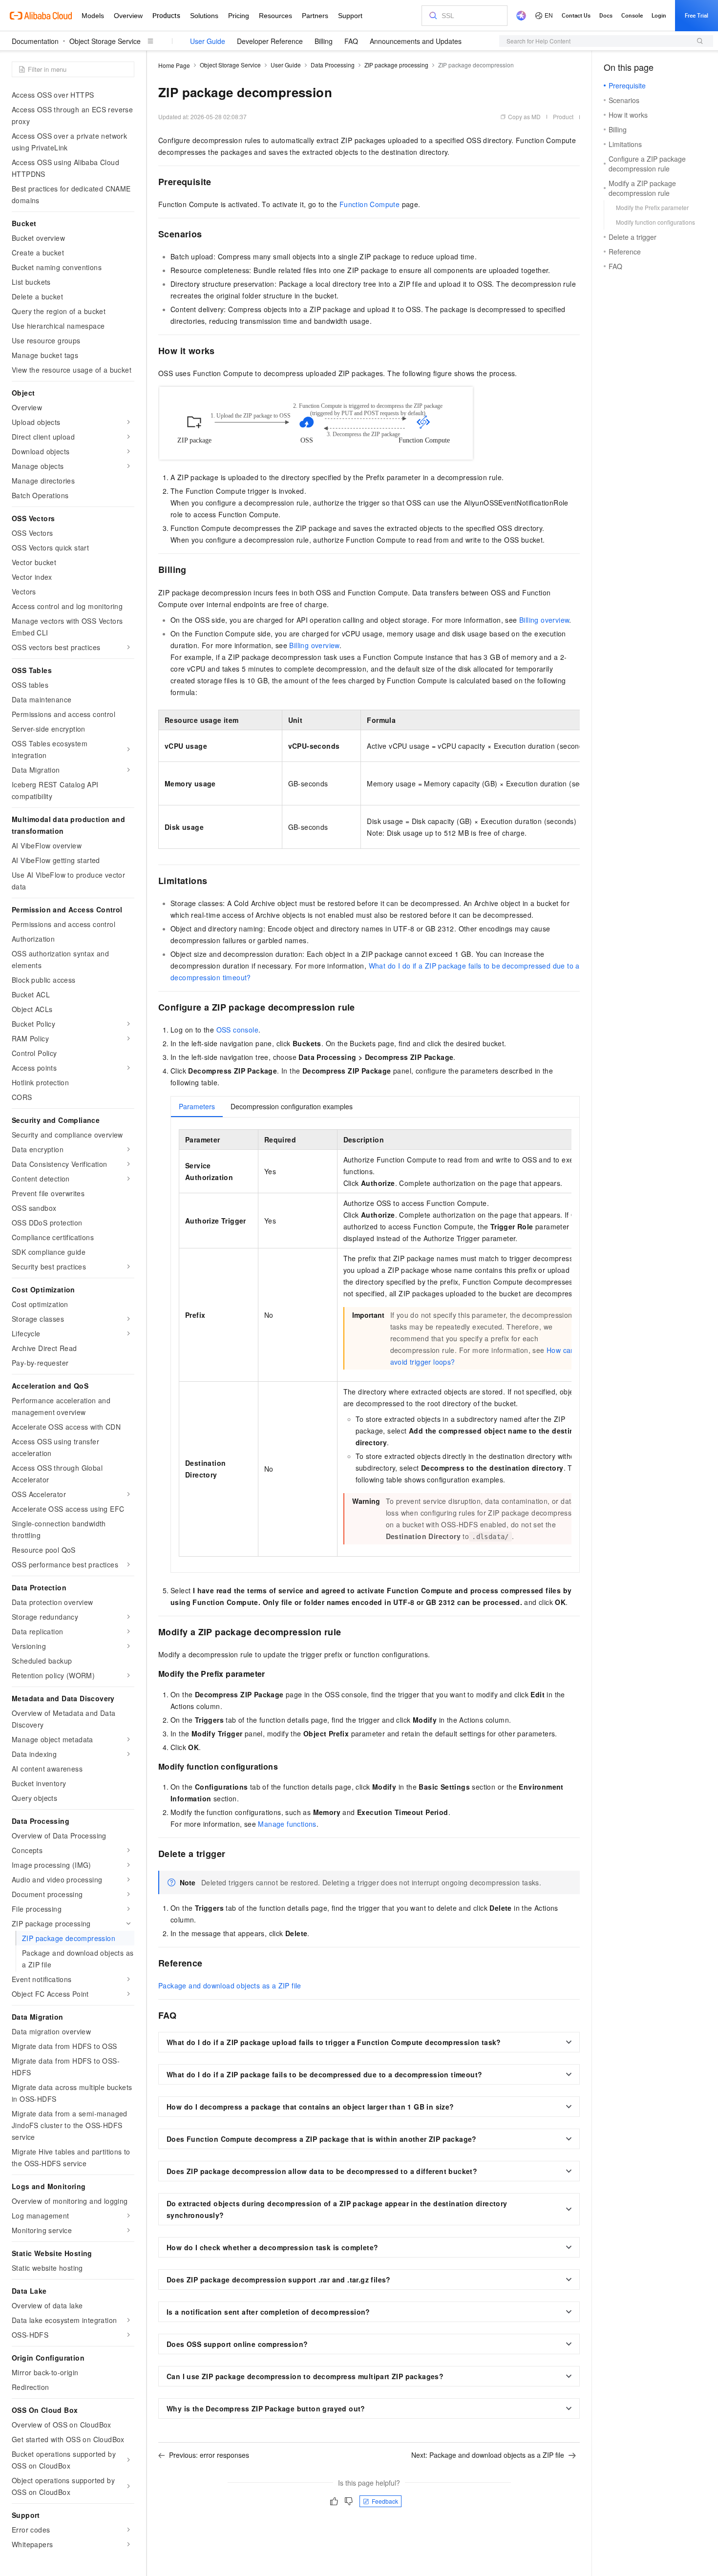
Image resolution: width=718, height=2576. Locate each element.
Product (563, 116)
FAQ (351, 41)
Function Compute (370, 204)
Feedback (385, 2501)
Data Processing (333, 65)
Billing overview (544, 620)
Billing (324, 41)
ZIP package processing (396, 65)
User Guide (208, 41)
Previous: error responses (209, 2455)
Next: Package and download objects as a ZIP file (488, 2455)
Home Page (174, 65)
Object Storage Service (105, 41)
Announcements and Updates (416, 41)
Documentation (35, 41)
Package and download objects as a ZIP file (230, 1985)
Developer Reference (270, 41)
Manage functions (287, 1824)
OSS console (237, 1030)
